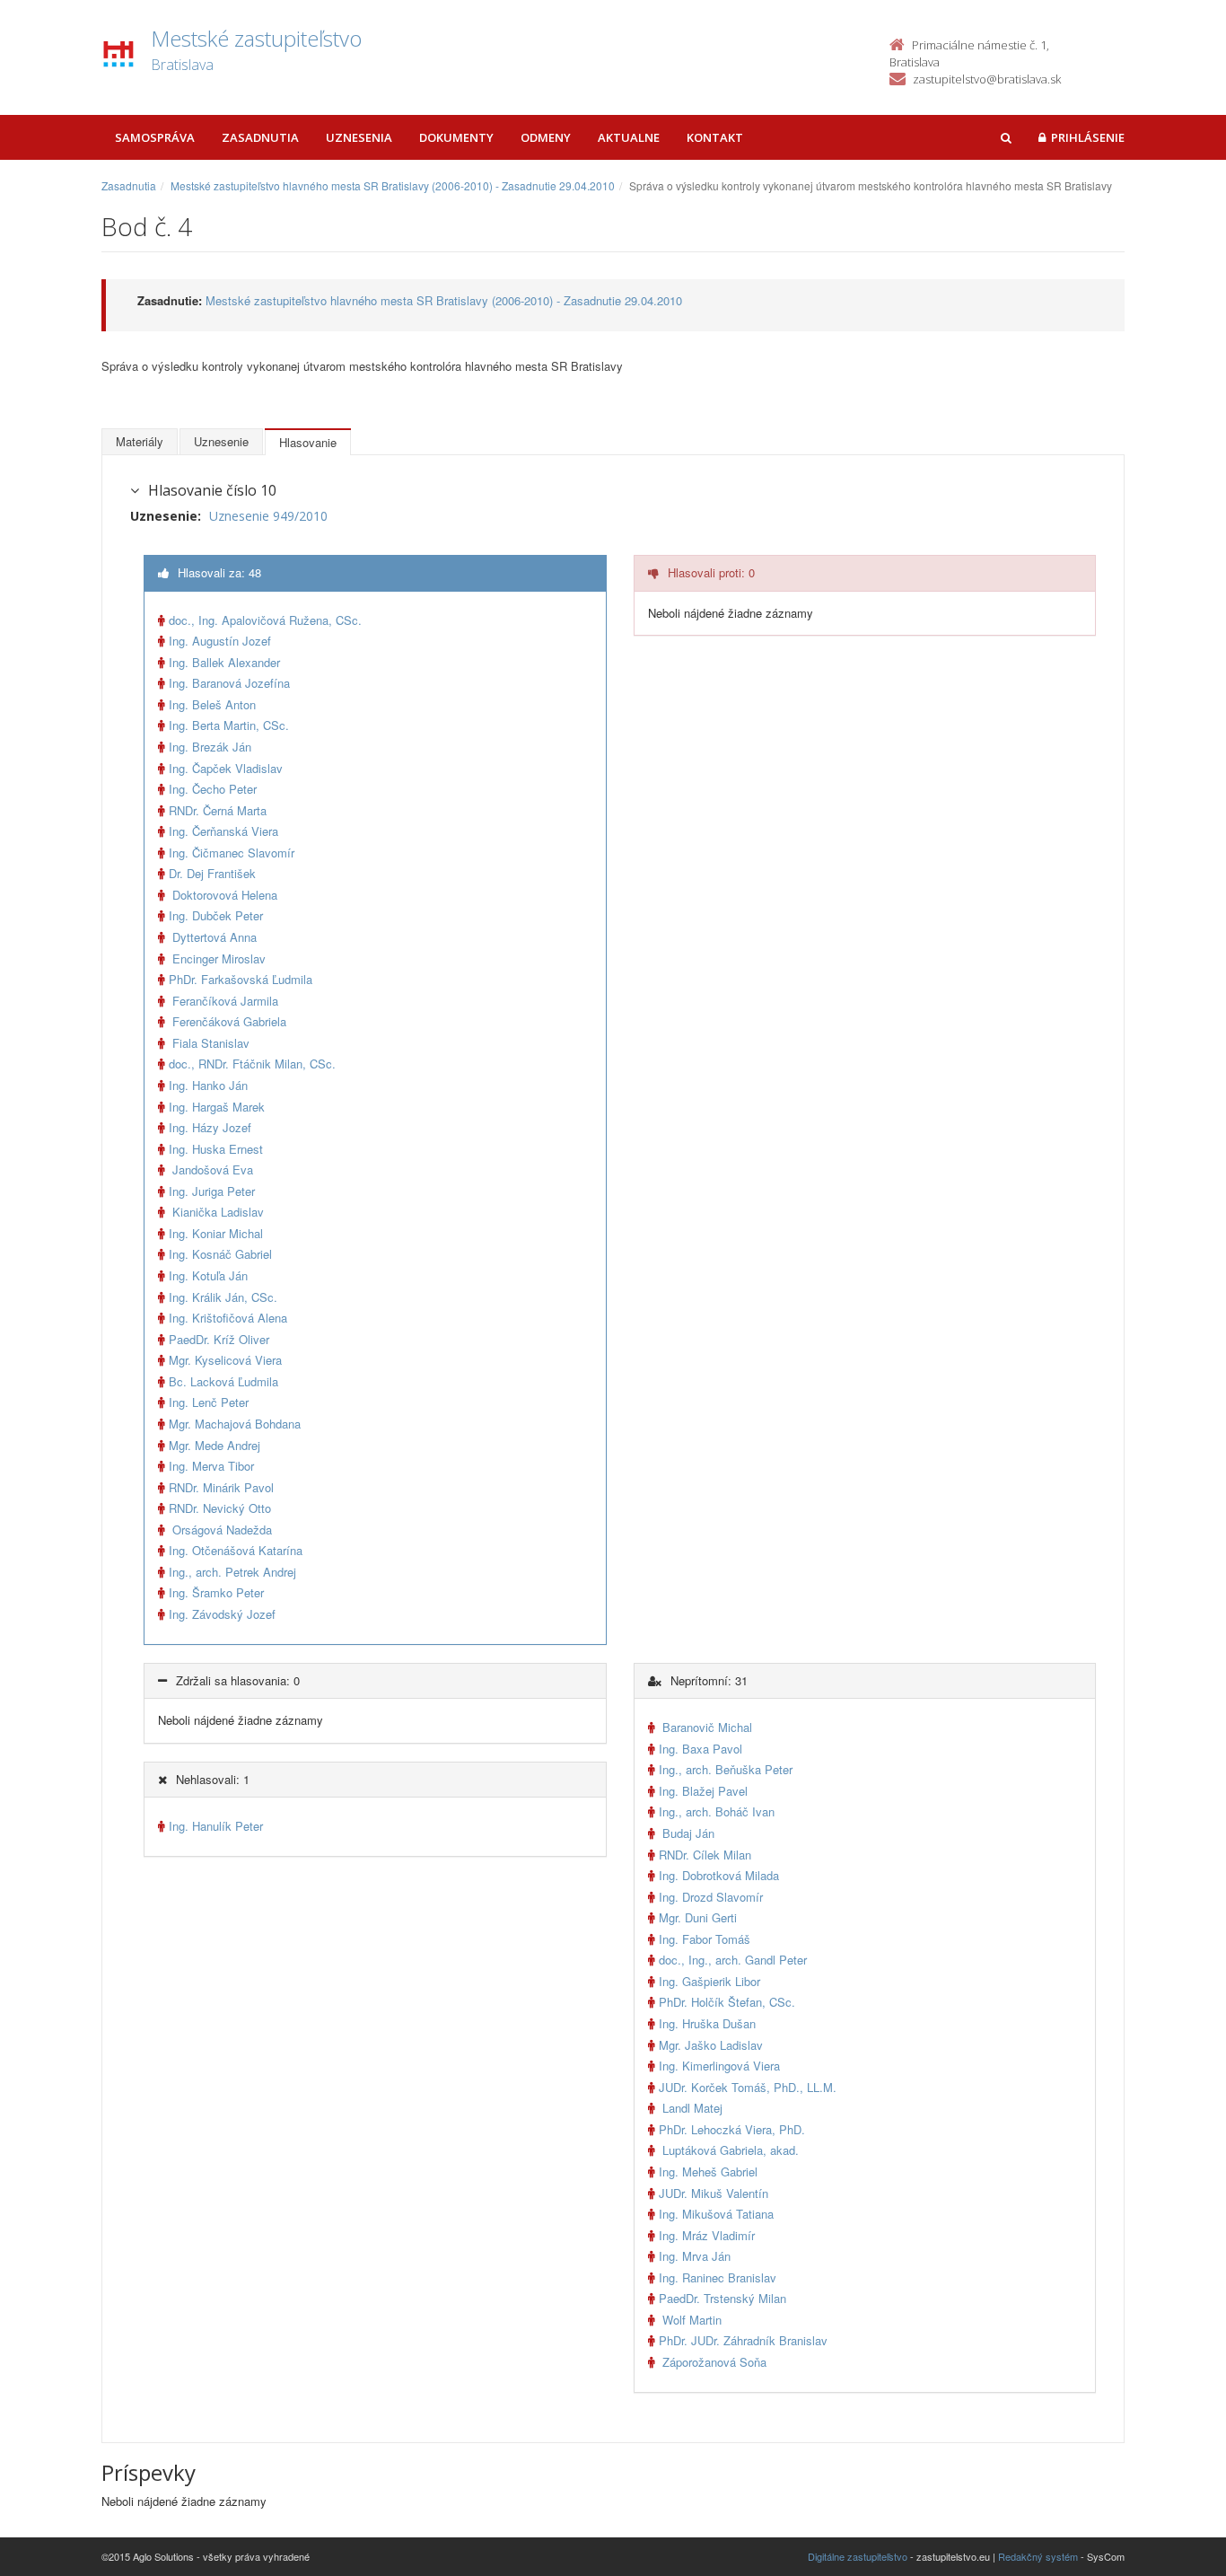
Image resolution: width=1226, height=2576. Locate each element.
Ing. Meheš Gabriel (708, 2172)
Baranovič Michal (705, 1727)
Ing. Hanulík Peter (216, 1826)
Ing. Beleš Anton (212, 704)
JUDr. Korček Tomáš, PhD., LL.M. (748, 2087)
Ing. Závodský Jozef (222, 1614)
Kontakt (715, 137)
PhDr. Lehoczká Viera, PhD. (732, 2129)
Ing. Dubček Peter (216, 915)
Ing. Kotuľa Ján (208, 1275)
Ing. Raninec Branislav (718, 2277)
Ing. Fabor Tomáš (705, 1939)
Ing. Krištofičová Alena (228, 1318)
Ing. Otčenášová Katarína (236, 1550)
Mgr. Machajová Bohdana (235, 1424)
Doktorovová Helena (223, 895)
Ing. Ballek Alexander (224, 662)
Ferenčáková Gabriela (228, 1021)
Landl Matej (691, 2108)
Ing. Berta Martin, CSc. (229, 725)
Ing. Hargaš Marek (217, 1107)
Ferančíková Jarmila (223, 1001)
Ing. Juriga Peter (212, 1191)
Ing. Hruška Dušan (707, 2023)
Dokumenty (456, 137)
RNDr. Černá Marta (218, 810)
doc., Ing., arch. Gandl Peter (733, 1960)
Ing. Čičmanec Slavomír (232, 853)
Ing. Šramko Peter (216, 1592)
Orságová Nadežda (220, 1530)
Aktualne (629, 137)
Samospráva (155, 137)
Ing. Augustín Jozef (220, 641)
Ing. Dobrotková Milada (719, 1875)
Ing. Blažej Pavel (703, 1791)
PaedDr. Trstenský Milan (722, 2298)
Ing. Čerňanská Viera (223, 831)
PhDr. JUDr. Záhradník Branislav (743, 2340)
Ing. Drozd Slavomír (711, 1897)
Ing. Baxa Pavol (701, 1749)
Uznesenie (221, 441)
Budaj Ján (687, 1833)
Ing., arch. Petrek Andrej (232, 1572)
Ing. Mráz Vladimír (707, 2235)
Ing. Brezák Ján (210, 747)
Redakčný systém (1038, 2556)
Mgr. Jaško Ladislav (711, 2045)
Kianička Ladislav (216, 1212)
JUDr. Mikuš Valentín (714, 2193)
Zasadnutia (260, 137)
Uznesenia (359, 137)
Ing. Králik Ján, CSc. (223, 1297)
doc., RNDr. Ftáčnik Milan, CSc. (252, 1064)
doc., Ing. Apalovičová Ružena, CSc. (265, 620)
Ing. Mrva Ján (695, 2256)
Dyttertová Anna (213, 937)
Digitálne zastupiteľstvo (858, 2556)
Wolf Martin (690, 2320)
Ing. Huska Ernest (216, 1149)
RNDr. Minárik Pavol (221, 1487)
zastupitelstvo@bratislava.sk (987, 79)
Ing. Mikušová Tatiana (716, 2214)
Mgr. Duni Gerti (698, 1917)
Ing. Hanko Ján (208, 1085)
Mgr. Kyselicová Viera (225, 1360)
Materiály (140, 441)
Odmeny (546, 137)
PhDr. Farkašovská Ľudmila (241, 979)
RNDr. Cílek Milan (705, 1855)
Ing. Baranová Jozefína (229, 683)
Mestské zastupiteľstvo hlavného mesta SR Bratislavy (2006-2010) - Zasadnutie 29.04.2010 (393, 185)
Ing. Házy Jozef (210, 1127)
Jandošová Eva (211, 1169)
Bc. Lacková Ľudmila (223, 1381)
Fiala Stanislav (209, 1043)
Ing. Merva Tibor (211, 1466)
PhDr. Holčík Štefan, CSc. (727, 2002)
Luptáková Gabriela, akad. (729, 2150)
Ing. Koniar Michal (216, 1233)
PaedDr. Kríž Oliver (219, 1339)
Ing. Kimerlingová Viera (719, 2066)
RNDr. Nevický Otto (220, 1508)
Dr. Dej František (212, 873)
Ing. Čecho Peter (213, 789)
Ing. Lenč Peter (209, 1402)
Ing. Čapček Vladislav (226, 768)
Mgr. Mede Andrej (215, 1445)
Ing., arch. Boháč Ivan (717, 1811)
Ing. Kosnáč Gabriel (220, 1254)
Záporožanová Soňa (713, 2362)
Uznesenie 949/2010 (268, 516)
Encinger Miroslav (217, 958)
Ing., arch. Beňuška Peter (726, 1769)
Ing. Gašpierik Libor (709, 1981)
